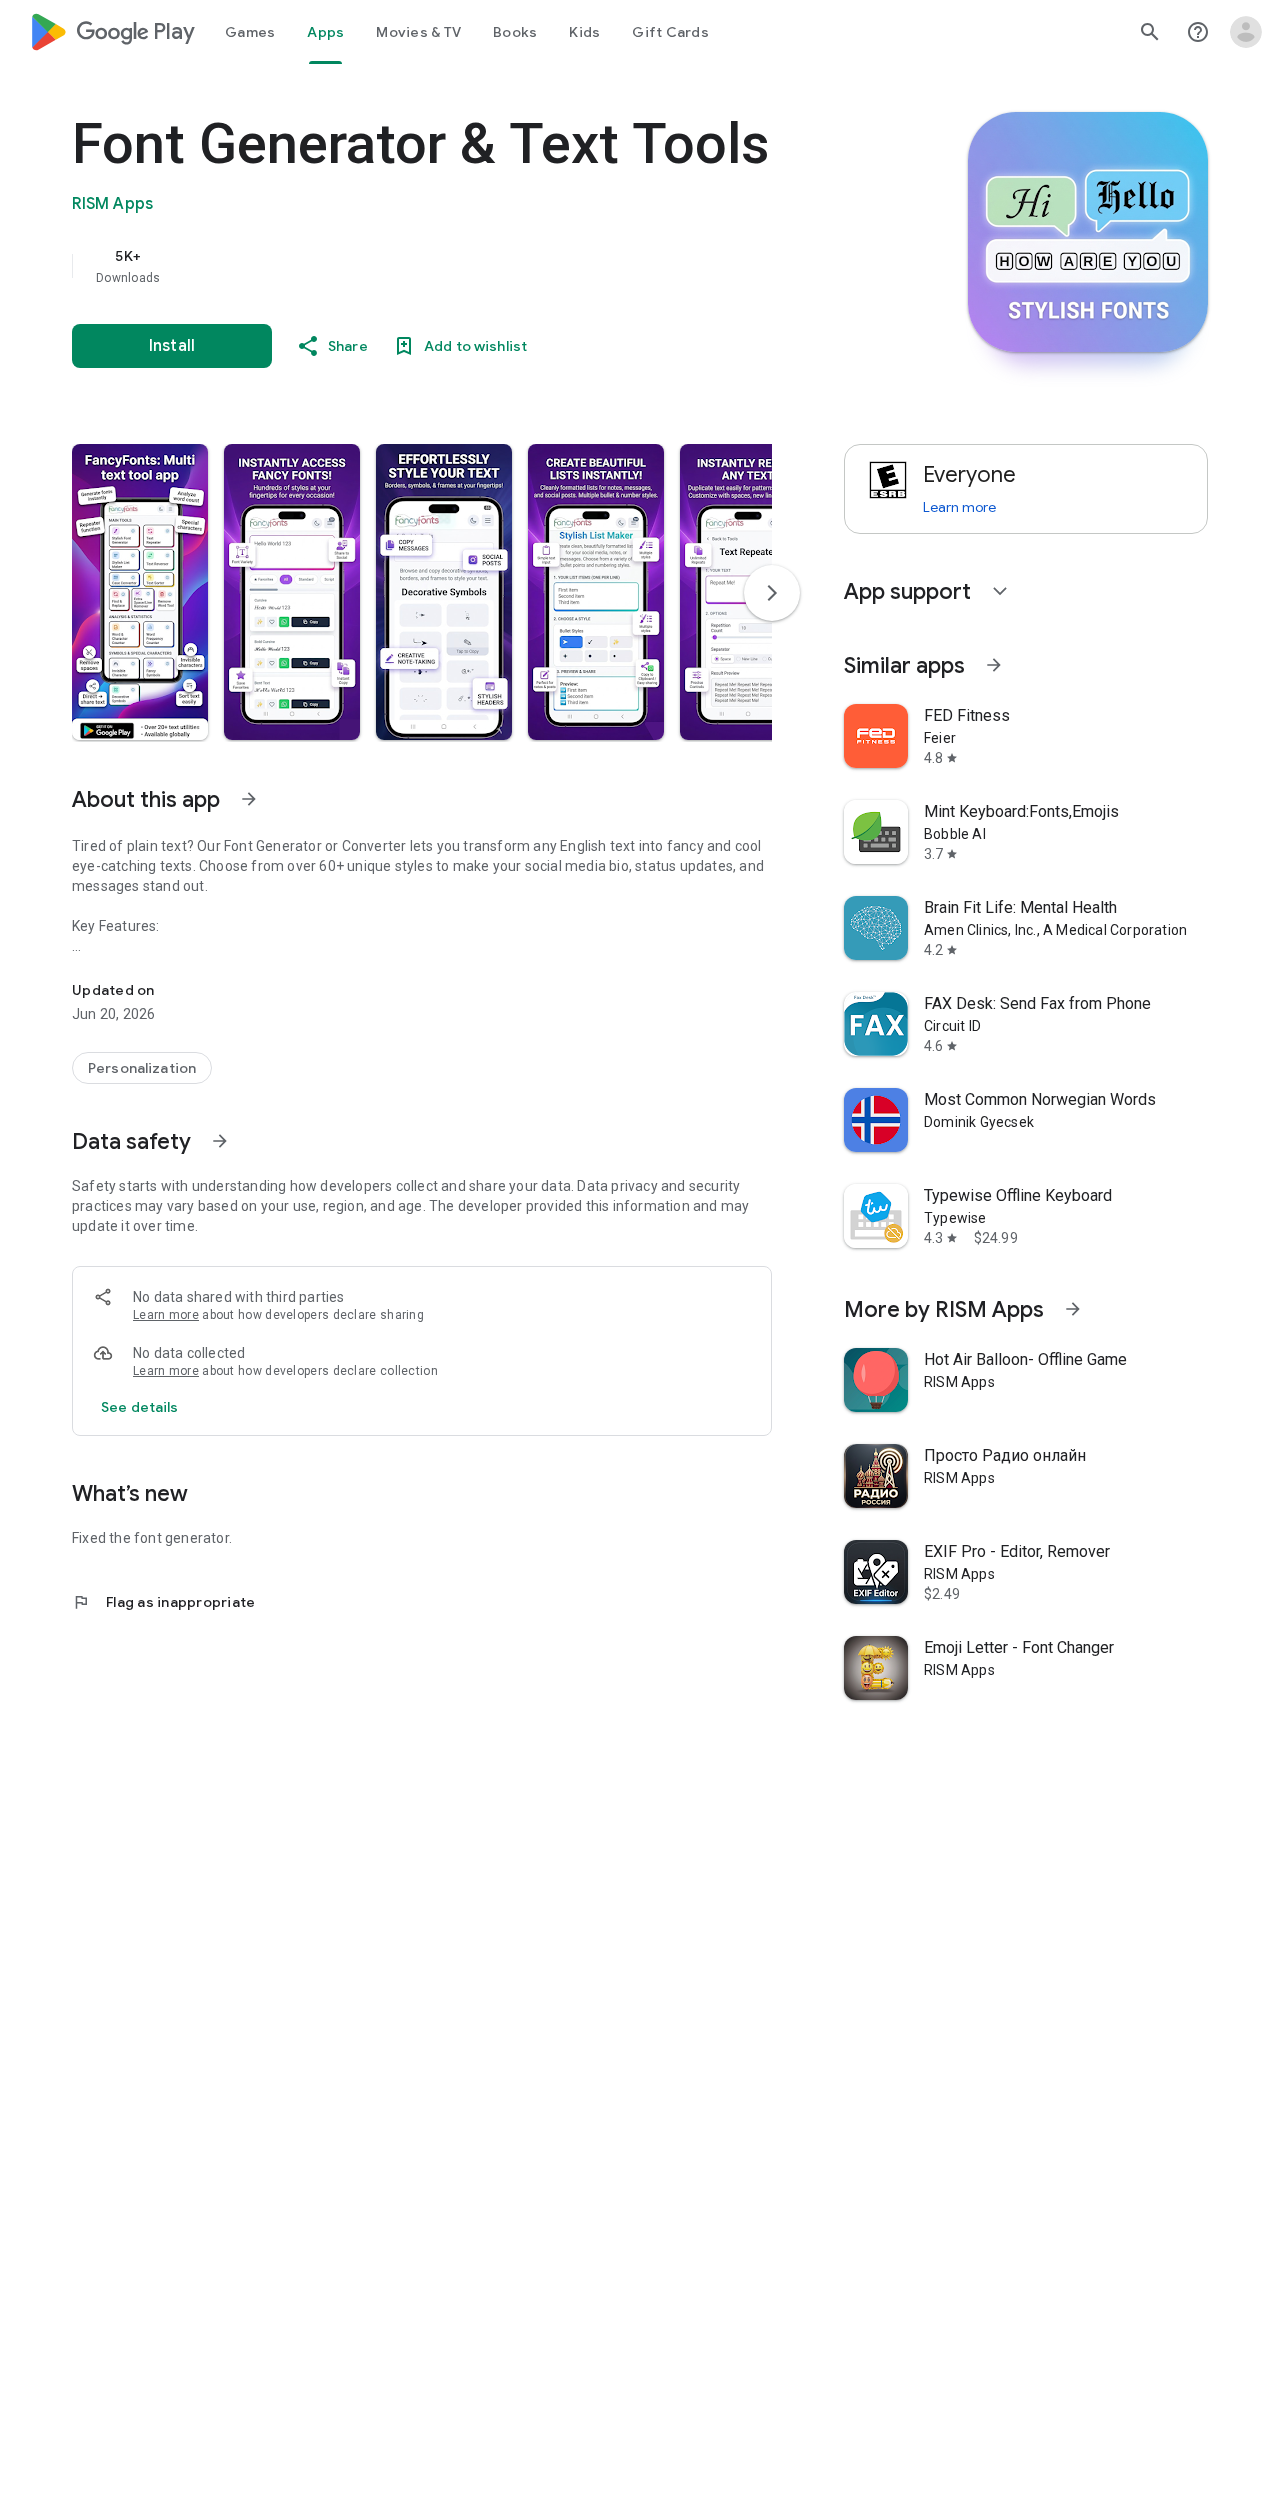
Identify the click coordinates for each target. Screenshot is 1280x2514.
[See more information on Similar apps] (994, 665)
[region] (472, 266)
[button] (140, 592)
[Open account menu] (1246, 32)
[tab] (250, 32)
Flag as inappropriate (163, 1602)
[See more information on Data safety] (220, 1141)
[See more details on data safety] (140, 1407)
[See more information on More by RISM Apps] (1073, 1309)
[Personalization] (142, 1068)
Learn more (166, 1315)
